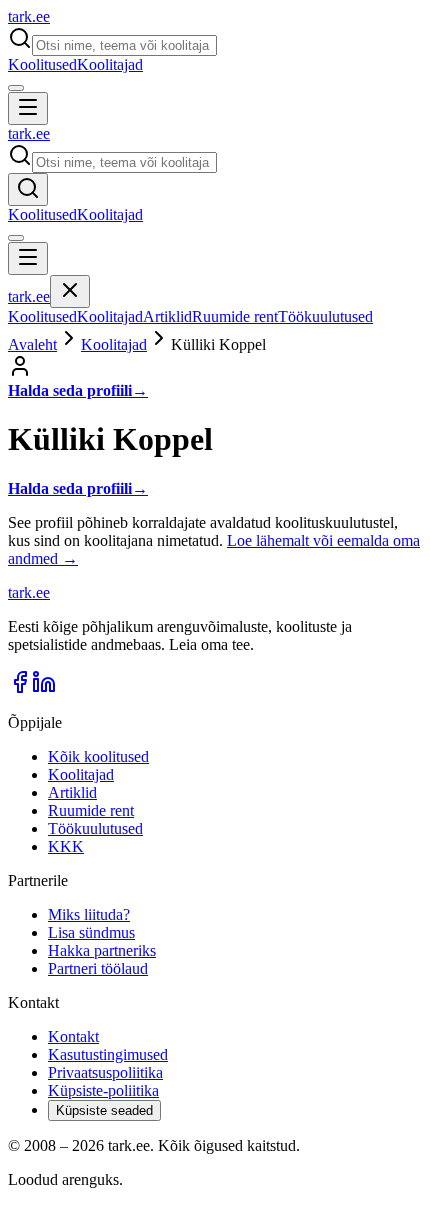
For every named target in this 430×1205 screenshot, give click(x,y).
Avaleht (32, 344)
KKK (66, 846)
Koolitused (42, 64)
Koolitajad (110, 64)
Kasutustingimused (108, 1054)
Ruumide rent (235, 316)
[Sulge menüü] (70, 291)
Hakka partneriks (102, 950)
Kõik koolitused (98, 756)
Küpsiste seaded (104, 1110)
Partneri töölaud (98, 968)
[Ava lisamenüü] (16, 88)
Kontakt (73, 1036)
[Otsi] (28, 189)
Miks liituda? (89, 914)
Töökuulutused (325, 316)
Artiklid (167, 316)
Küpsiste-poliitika (103, 1090)
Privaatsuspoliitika (105, 1072)
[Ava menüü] (28, 108)
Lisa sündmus (91, 932)
